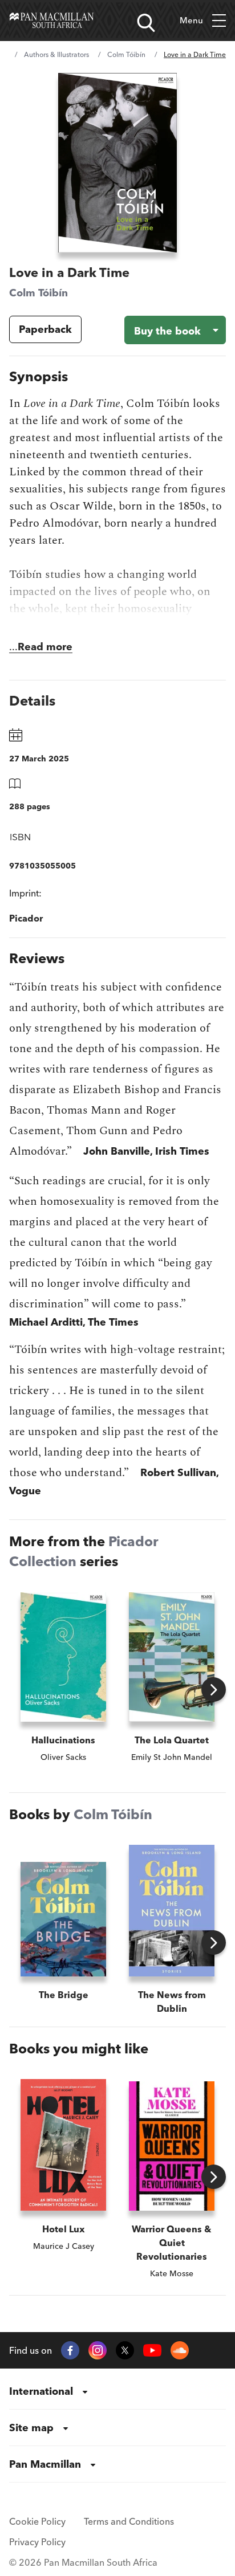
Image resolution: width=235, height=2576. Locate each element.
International (41, 2391)
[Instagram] (98, 2350)
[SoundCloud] (180, 2350)
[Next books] (214, 1690)
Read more (45, 647)
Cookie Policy (37, 2521)
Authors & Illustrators (56, 54)
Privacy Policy (37, 2542)
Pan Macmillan (45, 2464)
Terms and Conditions (129, 2521)
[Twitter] (125, 2350)
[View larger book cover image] (117, 163)
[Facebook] (70, 2350)
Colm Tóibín (126, 54)
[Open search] (146, 23)
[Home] (52, 21)
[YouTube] (152, 2351)
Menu (191, 20)
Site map (31, 2428)
